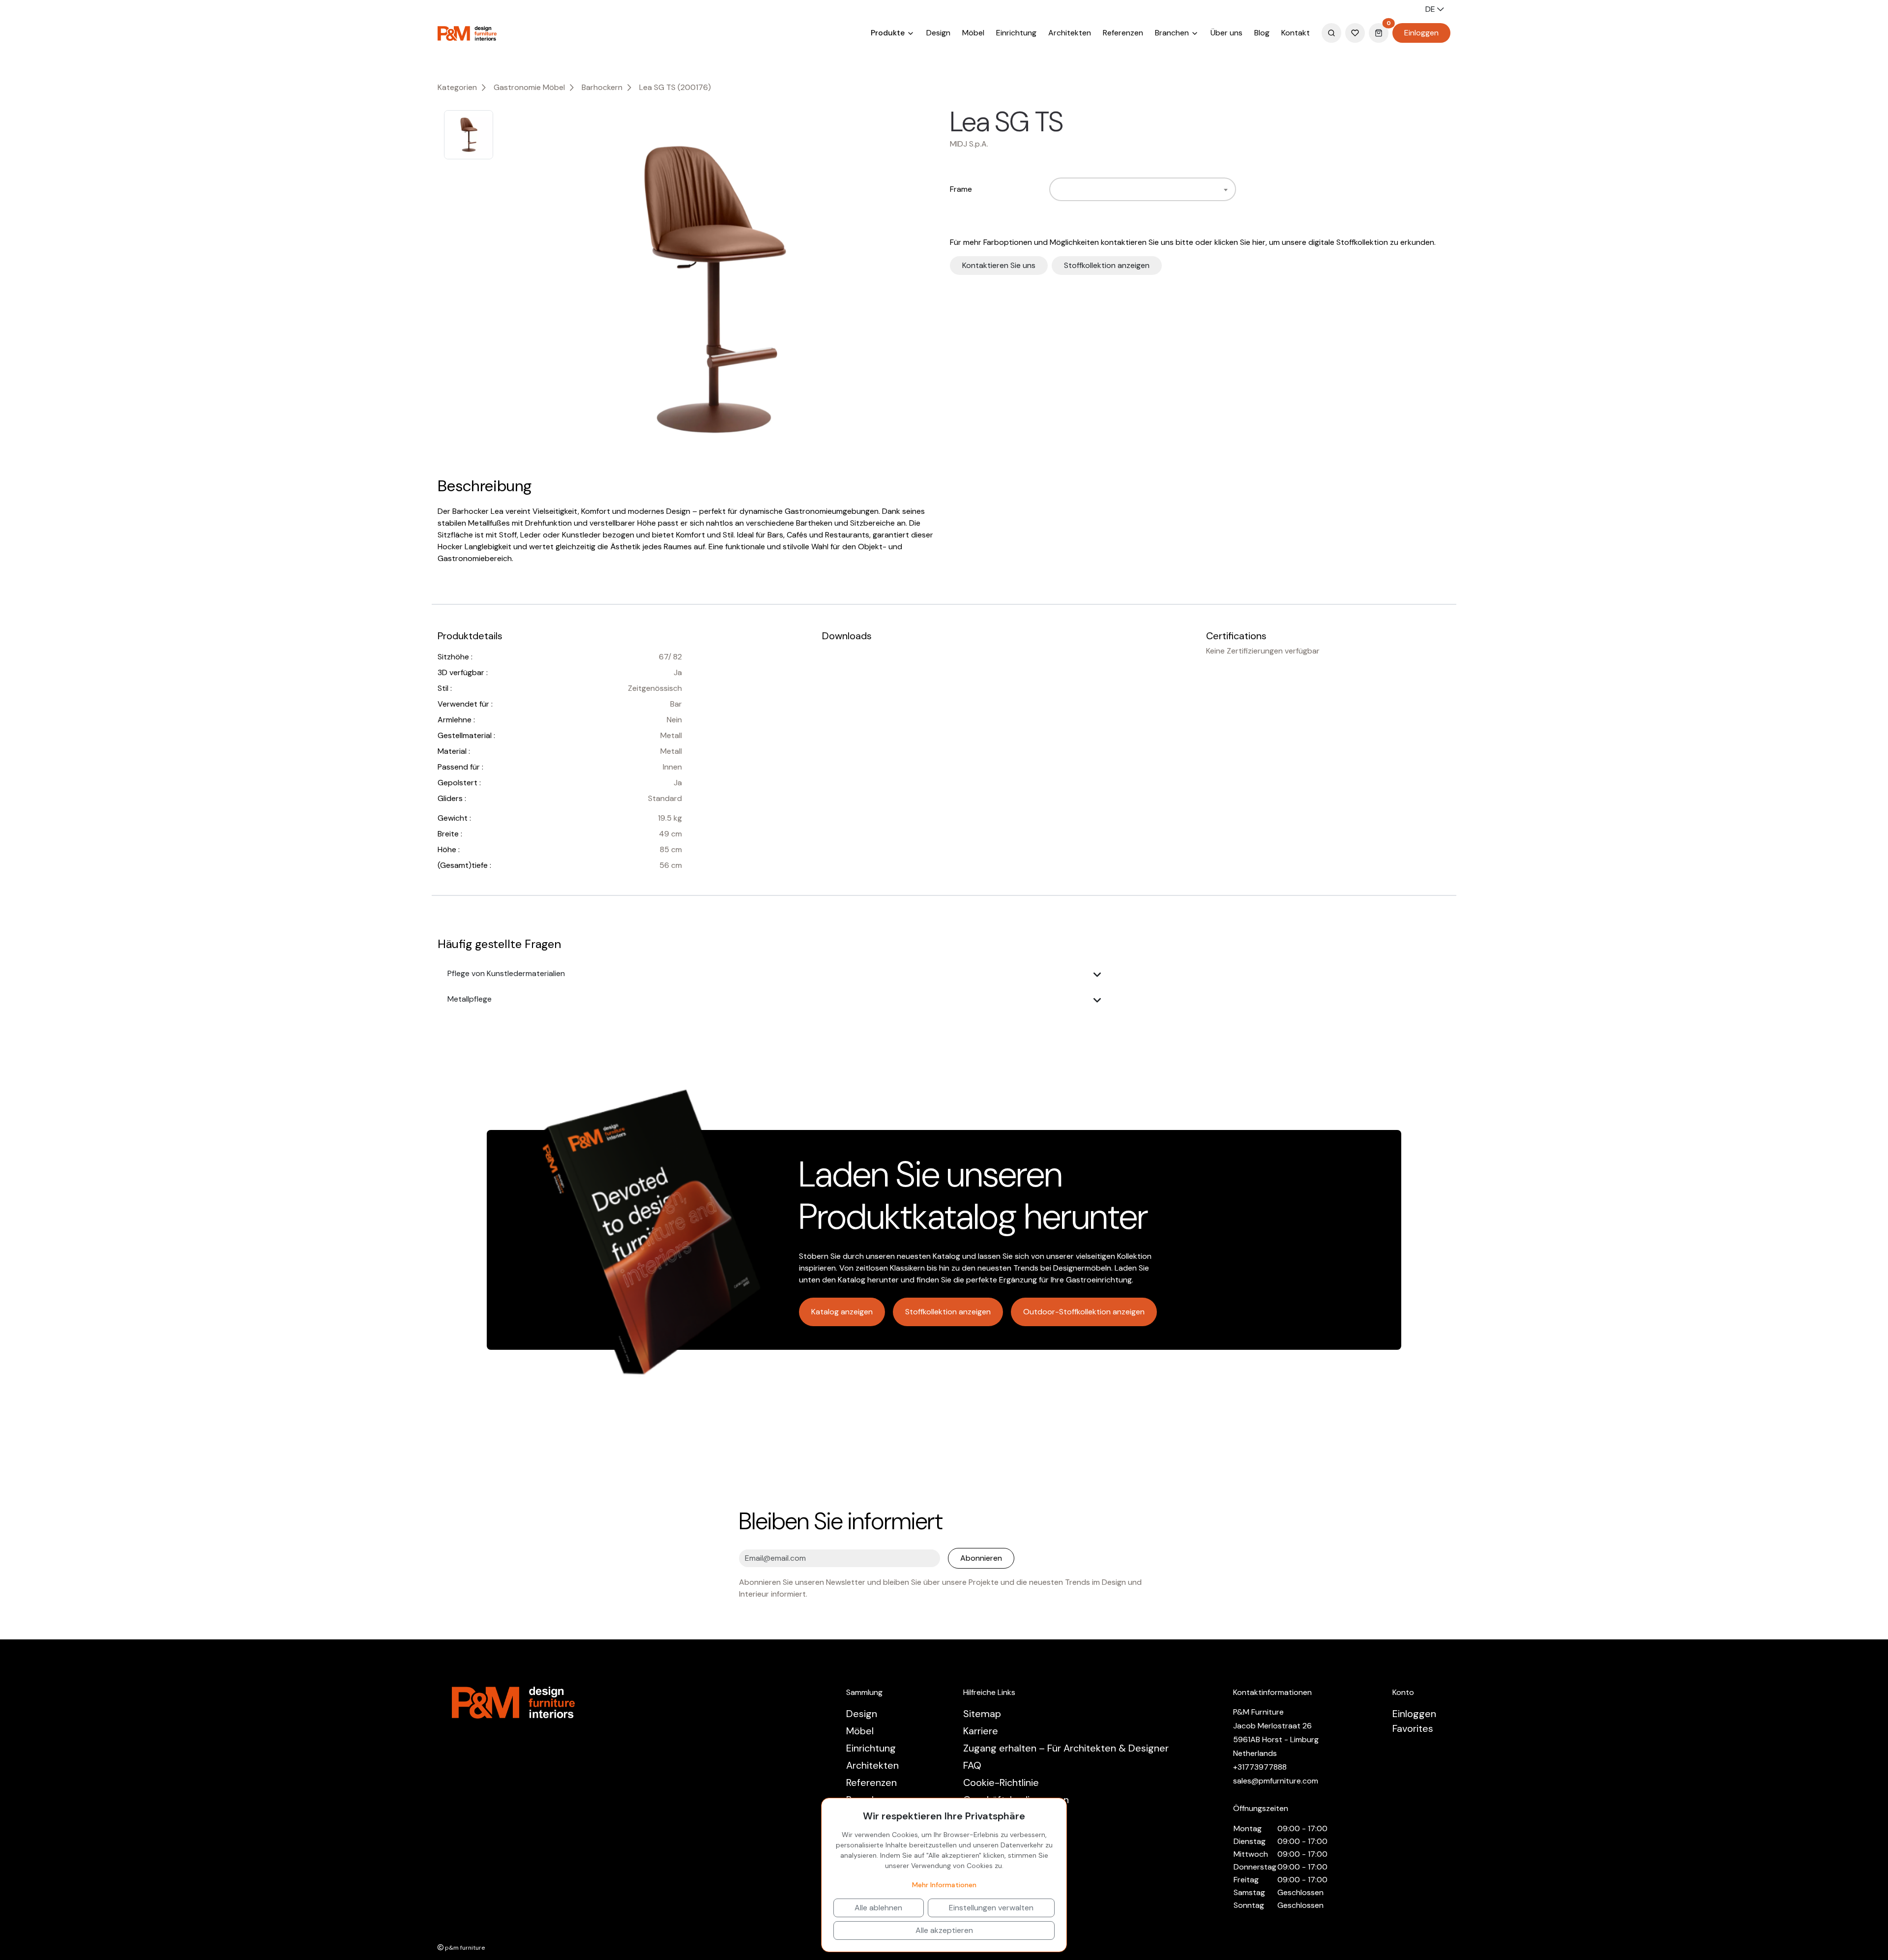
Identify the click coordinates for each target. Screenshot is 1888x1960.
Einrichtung (1016, 33)
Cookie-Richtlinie (1001, 1782)
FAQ (972, 1765)
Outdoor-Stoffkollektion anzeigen (1084, 1312)
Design (938, 33)
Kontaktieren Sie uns (999, 265)
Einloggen (1421, 33)
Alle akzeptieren (944, 1930)
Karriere (981, 1731)
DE (1431, 9)
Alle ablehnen (878, 1908)
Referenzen (1123, 33)
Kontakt (1296, 33)
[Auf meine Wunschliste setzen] (1076, 122)
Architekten (1070, 33)
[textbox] (1058, 189)
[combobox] (1143, 189)
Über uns (1226, 33)
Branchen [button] (1173, 33)
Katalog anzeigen (842, 1312)
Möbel (973, 33)
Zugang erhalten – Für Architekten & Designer (1066, 1748)
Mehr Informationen (944, 1885)
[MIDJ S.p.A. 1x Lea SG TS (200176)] (712, 290)
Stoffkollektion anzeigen (1107, 265)
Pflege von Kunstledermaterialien (506, 973)
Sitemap (982, 1714)
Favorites (1413, 1728)
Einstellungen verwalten (991, 1908)
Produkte (889, 33)
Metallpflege (470, 999)
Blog (1262, 33)
